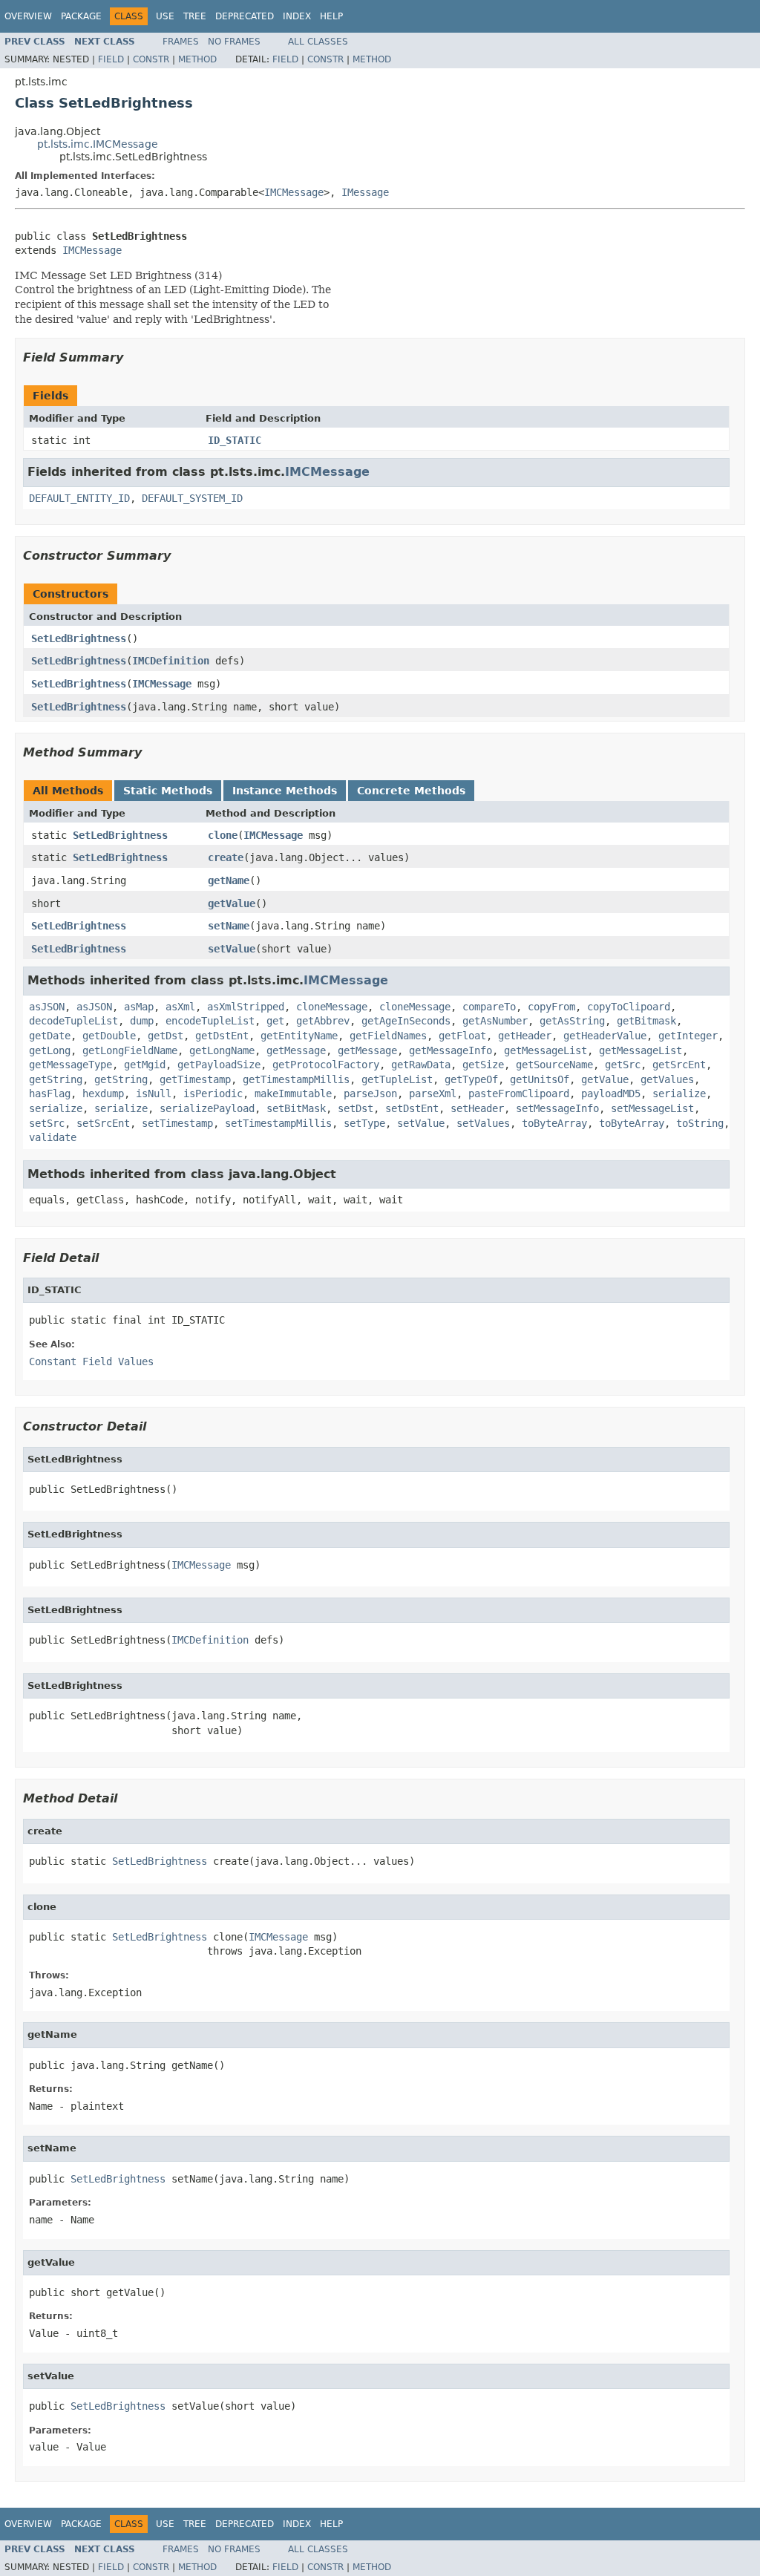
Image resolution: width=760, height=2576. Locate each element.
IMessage (365, 192)
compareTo (489, 1007)
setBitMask (296, 1108)
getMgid (145, 1065)
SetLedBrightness (79, 638)
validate (53, 1137)
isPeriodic (213, 1094)
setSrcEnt (103, 1123)
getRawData (421, 1065)
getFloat (462, 1036)
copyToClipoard (629, 1007)
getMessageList (546, 1050)
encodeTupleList (210, 1021)
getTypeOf (471, 1079)
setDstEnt (412, 1108)
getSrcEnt (679, 1065)
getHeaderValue (605, 1036)
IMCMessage (294, 192)
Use (165, 16)
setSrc (47, 1123)
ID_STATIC (235, 440)
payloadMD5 (611, 1094)
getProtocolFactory (326, 1065)
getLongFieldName (130, 1050)
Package (81, 16)
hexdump (103, 1094)
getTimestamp (195, 1079)
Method (197, 59)
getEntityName (299, 1036)
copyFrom (551, 1007)
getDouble (109, 1036)
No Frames (234, 42)
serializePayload (207, 1108)
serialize (679, 1094)
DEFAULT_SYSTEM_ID (192, 498)
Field (111, 59)
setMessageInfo (557, 1108)
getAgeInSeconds (406, 1021)
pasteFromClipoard (519, 1094)
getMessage (296, 1050)
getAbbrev (323, 1021)
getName (229, 880)
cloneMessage (332, 1007)
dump (142, 1021)
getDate (50, 1036)
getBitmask (646, 1021)
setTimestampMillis (278, 1123)
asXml (180, 1007)
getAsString (572, 1021)
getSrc (623, 1065)
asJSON (47, 1007)
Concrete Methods (411, 791)
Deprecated (245, 16)
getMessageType (71, 1065)
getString (56, 1079)
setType (364, 1123)
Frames (181, 42)
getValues (667, 1079)
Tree (195, 16)
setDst (356, 1108)
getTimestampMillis (296, 1079)
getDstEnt (222, 1036)
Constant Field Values (91, 1361)
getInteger (688, 1036)
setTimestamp (177, 1123)
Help (331, 16)
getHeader (525, 1036)
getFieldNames (388, 1036)
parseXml (433, 1094)
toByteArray (554, 1123)
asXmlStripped (246, 1007)
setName (229, 926)
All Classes (318, 42)
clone (223, 835)
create (226, 857)
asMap (139, 1007)
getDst (166, 1036)
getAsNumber (495, 1021)
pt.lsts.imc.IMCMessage (98, 144)
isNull (154, 1094)
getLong (50, 1050)
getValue (232, 903)
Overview (28, 16)
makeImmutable (293, 1094)
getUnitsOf (540, 1079)
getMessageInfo (451, 1050)
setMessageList (652, 1108)
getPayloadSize (219, 1065)
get (275, 1021)
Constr (151, 59)
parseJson (370, 1094)
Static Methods (168, 791)
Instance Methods (285, 791)
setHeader (477, 1108)
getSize (483, 1065)
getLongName (222, 1050)
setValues (483, 1123)
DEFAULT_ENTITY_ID (79, 498)
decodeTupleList (73, 1021)
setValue (232, 949)
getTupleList (397, 1079)
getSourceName (554, 1065)
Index (297, 16)
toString (700, 1123)
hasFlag (50, 1094)
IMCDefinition (171, 661)
